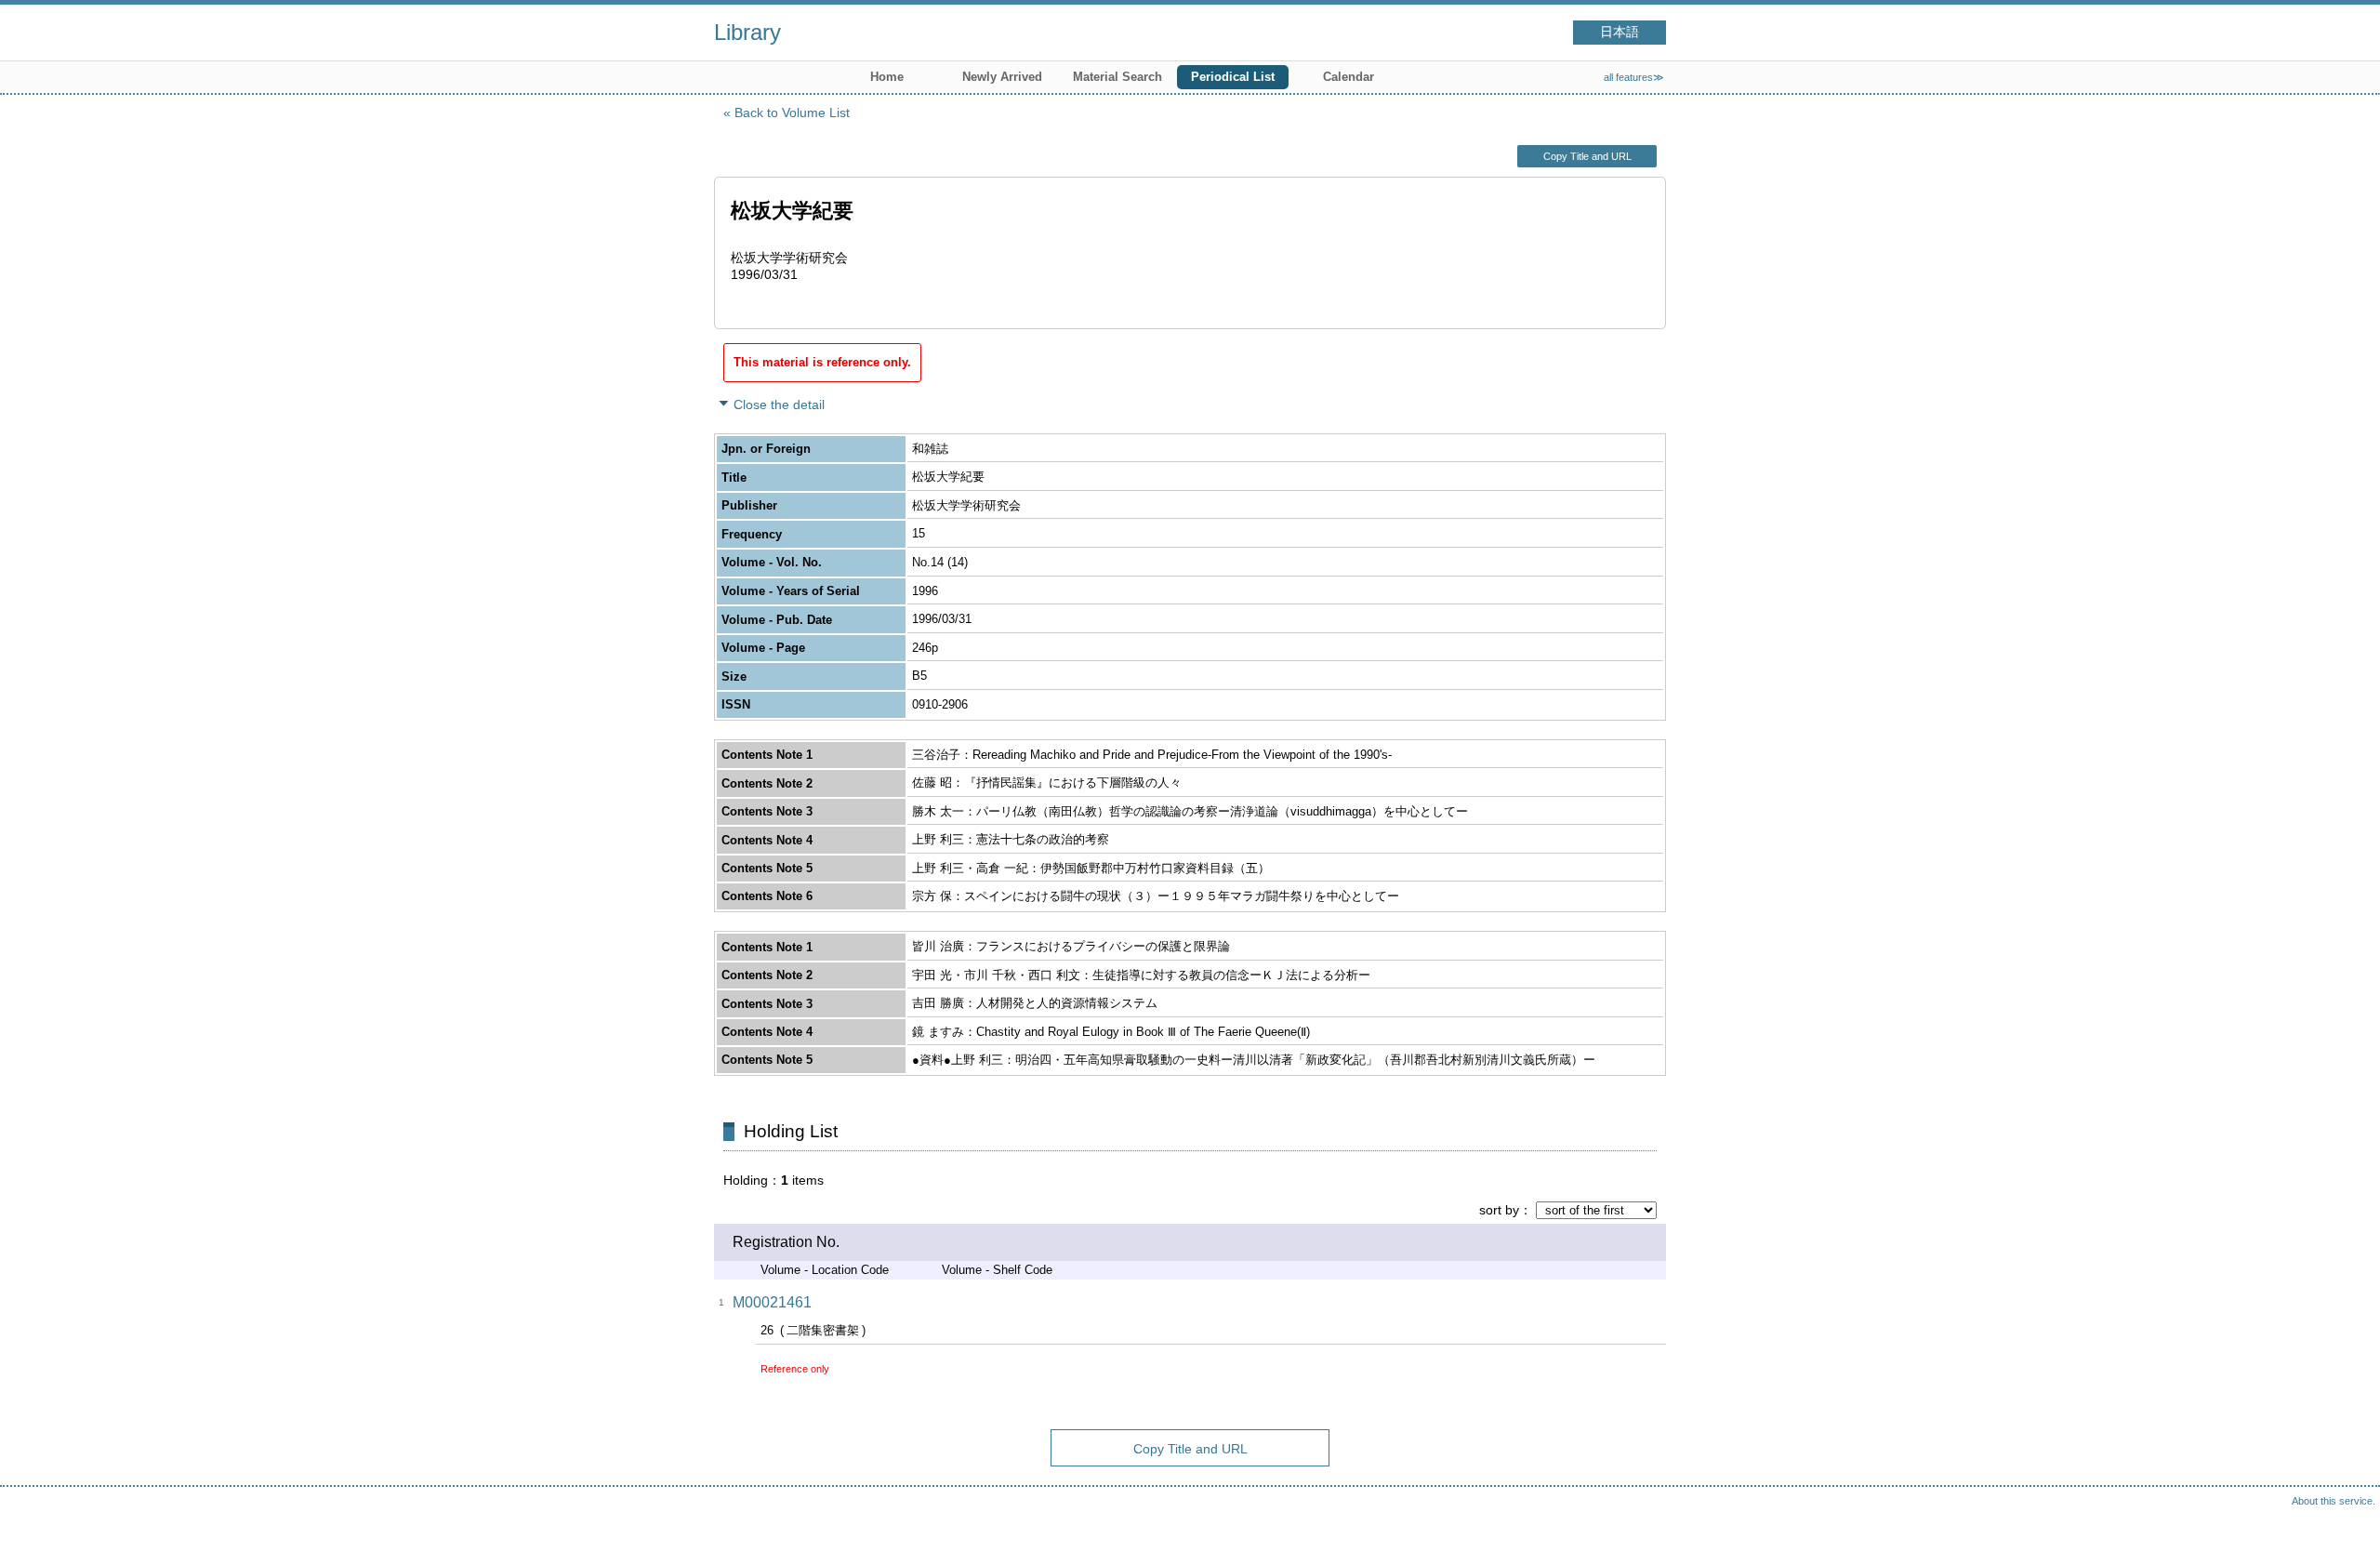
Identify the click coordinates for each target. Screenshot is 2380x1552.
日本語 (1620, 32)
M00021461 (772, 1302)
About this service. (2334, 1501)
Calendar (1349, 77)
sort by (1499, 1210)
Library (747, 32)
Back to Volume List (792, 113)
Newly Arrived (1002, 77)
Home (887, 77)
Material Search (1117, 77)
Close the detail (779, 405)
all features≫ (1634, 77)
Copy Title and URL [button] (1587, 156)
